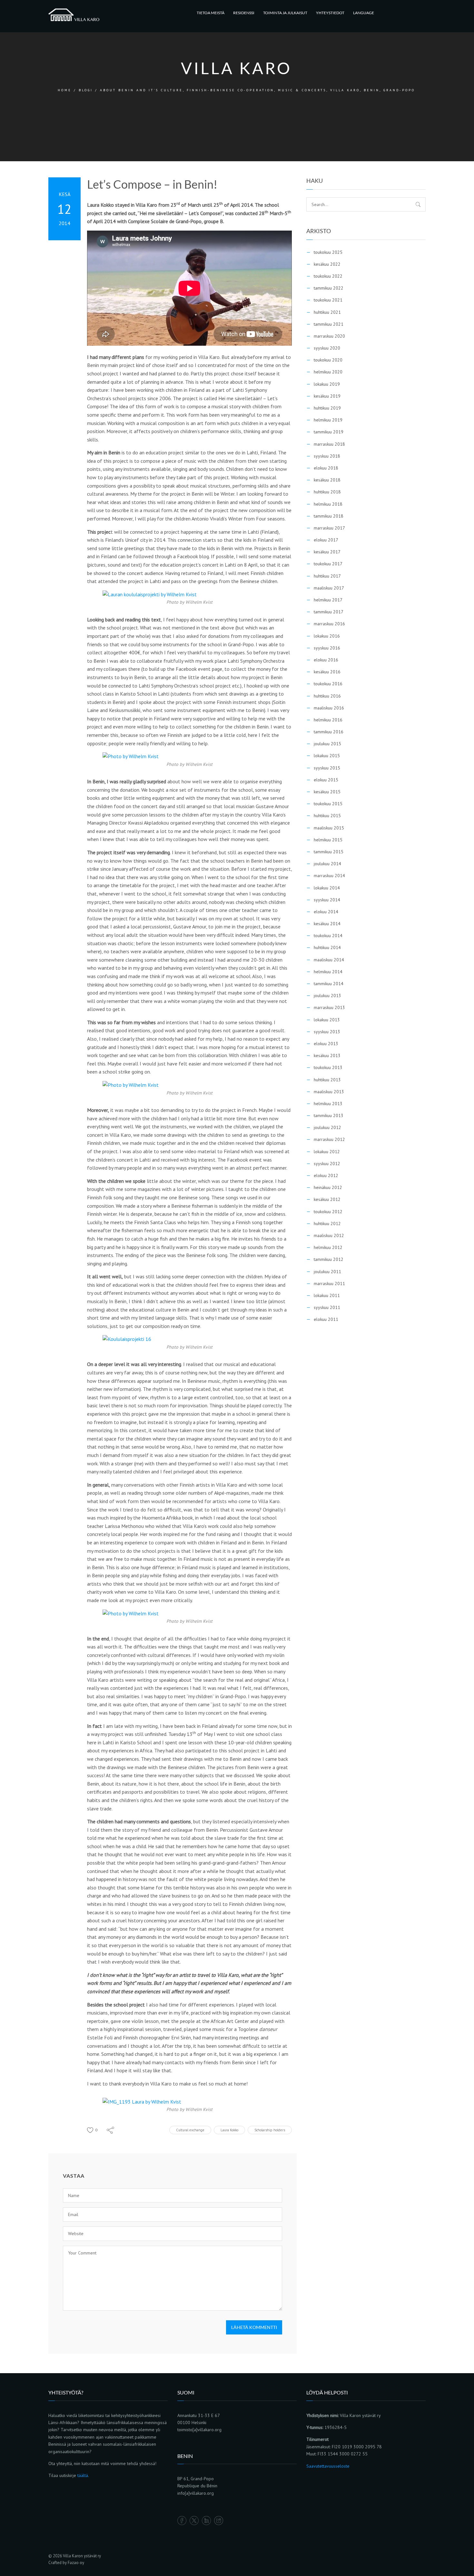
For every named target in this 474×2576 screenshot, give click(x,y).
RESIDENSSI (244, 13)
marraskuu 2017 (329, 528)
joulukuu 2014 (327, 864)
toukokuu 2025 (328, 252)
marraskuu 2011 (329, 1283)
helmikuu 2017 (328, 600)
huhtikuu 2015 (327, 816)
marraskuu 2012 (329, 1139)
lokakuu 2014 (327, 888)
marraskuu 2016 (329, 624)
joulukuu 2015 (327, 744)
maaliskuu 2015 (329, 828)
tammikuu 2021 (329, 324)
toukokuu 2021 (328, 300)
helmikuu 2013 (328, 1104)
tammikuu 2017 (329, 612)
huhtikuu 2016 (327, 696)
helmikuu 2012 (328, 1247)
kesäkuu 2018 (327, 480)
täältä (83, 2475)
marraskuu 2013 (329, 1007)
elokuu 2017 (326, 540)
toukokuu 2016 (328, 684)
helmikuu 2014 (328, 972)
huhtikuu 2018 (327, 492)
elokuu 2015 (326, 780)
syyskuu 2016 (327, 648)
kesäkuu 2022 (327, 264)
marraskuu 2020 (329, 336)
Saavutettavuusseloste (328, 2466)
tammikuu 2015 (329, 852)
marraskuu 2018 (329, 444)
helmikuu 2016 (328, 720)
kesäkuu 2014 (327, 924)
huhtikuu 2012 (327, 1224)
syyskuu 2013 (327, 1032)
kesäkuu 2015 (327, 792)
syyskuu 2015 (327, 768)
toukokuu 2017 (328, 564)
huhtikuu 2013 (327, 1080)
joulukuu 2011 (327, 1272)
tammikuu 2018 (329, 516)
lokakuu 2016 (327, 636)
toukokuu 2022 (328, 276)
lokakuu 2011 (327, 1295)
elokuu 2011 (326, 1319)
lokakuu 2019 (327, 384)
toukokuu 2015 (328, 804)
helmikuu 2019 (328, 420)
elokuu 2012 (326, 1175)
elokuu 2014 (326, 912)
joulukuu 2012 (327, 1127)
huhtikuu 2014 (327, 947)
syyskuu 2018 (327, 456)
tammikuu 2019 (329, 432)
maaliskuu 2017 (329, 588)
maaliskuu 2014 (329, 960)
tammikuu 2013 (329, 1115)
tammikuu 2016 (329, 732)
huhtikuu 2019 (327, 408)
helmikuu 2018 (328, 504)
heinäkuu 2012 (328, 1187)
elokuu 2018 (326, 468)
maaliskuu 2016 (329, 708)
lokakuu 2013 (327, 1020)
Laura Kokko (229, 2130)
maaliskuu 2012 (329, 1235)
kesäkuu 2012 (327, 1199)
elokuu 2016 (326, 660)
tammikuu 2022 (329, 288)
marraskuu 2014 (329, 876)
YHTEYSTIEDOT (330, 13)
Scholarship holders (270, 2130)
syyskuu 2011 (327, 1307)
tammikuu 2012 (329, 1259)
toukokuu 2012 (328, 1212)
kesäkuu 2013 (327, 1055)
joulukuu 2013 (327, 996)
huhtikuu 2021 (327, 312)
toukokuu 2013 (328, 1067)
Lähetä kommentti (254, 2327)
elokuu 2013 (326, 1044)
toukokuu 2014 (328, 936)
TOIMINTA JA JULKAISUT (285, 13)
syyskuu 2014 (327, 900)
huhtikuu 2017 (327, 576)
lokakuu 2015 (327, 756)
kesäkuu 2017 (327, 552)
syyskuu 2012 (327, 1164)
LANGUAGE (364, 13)
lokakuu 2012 (327, 1152)
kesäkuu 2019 (327, 396)
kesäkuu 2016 (327, 672)
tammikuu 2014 (329, 984)
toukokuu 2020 (328, 360)
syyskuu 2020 (327, 348)
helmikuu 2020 (328, 372)
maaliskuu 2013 (329, 1092)
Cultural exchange (190, 2130)
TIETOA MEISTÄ (211, 13)
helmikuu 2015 (328, 840)
